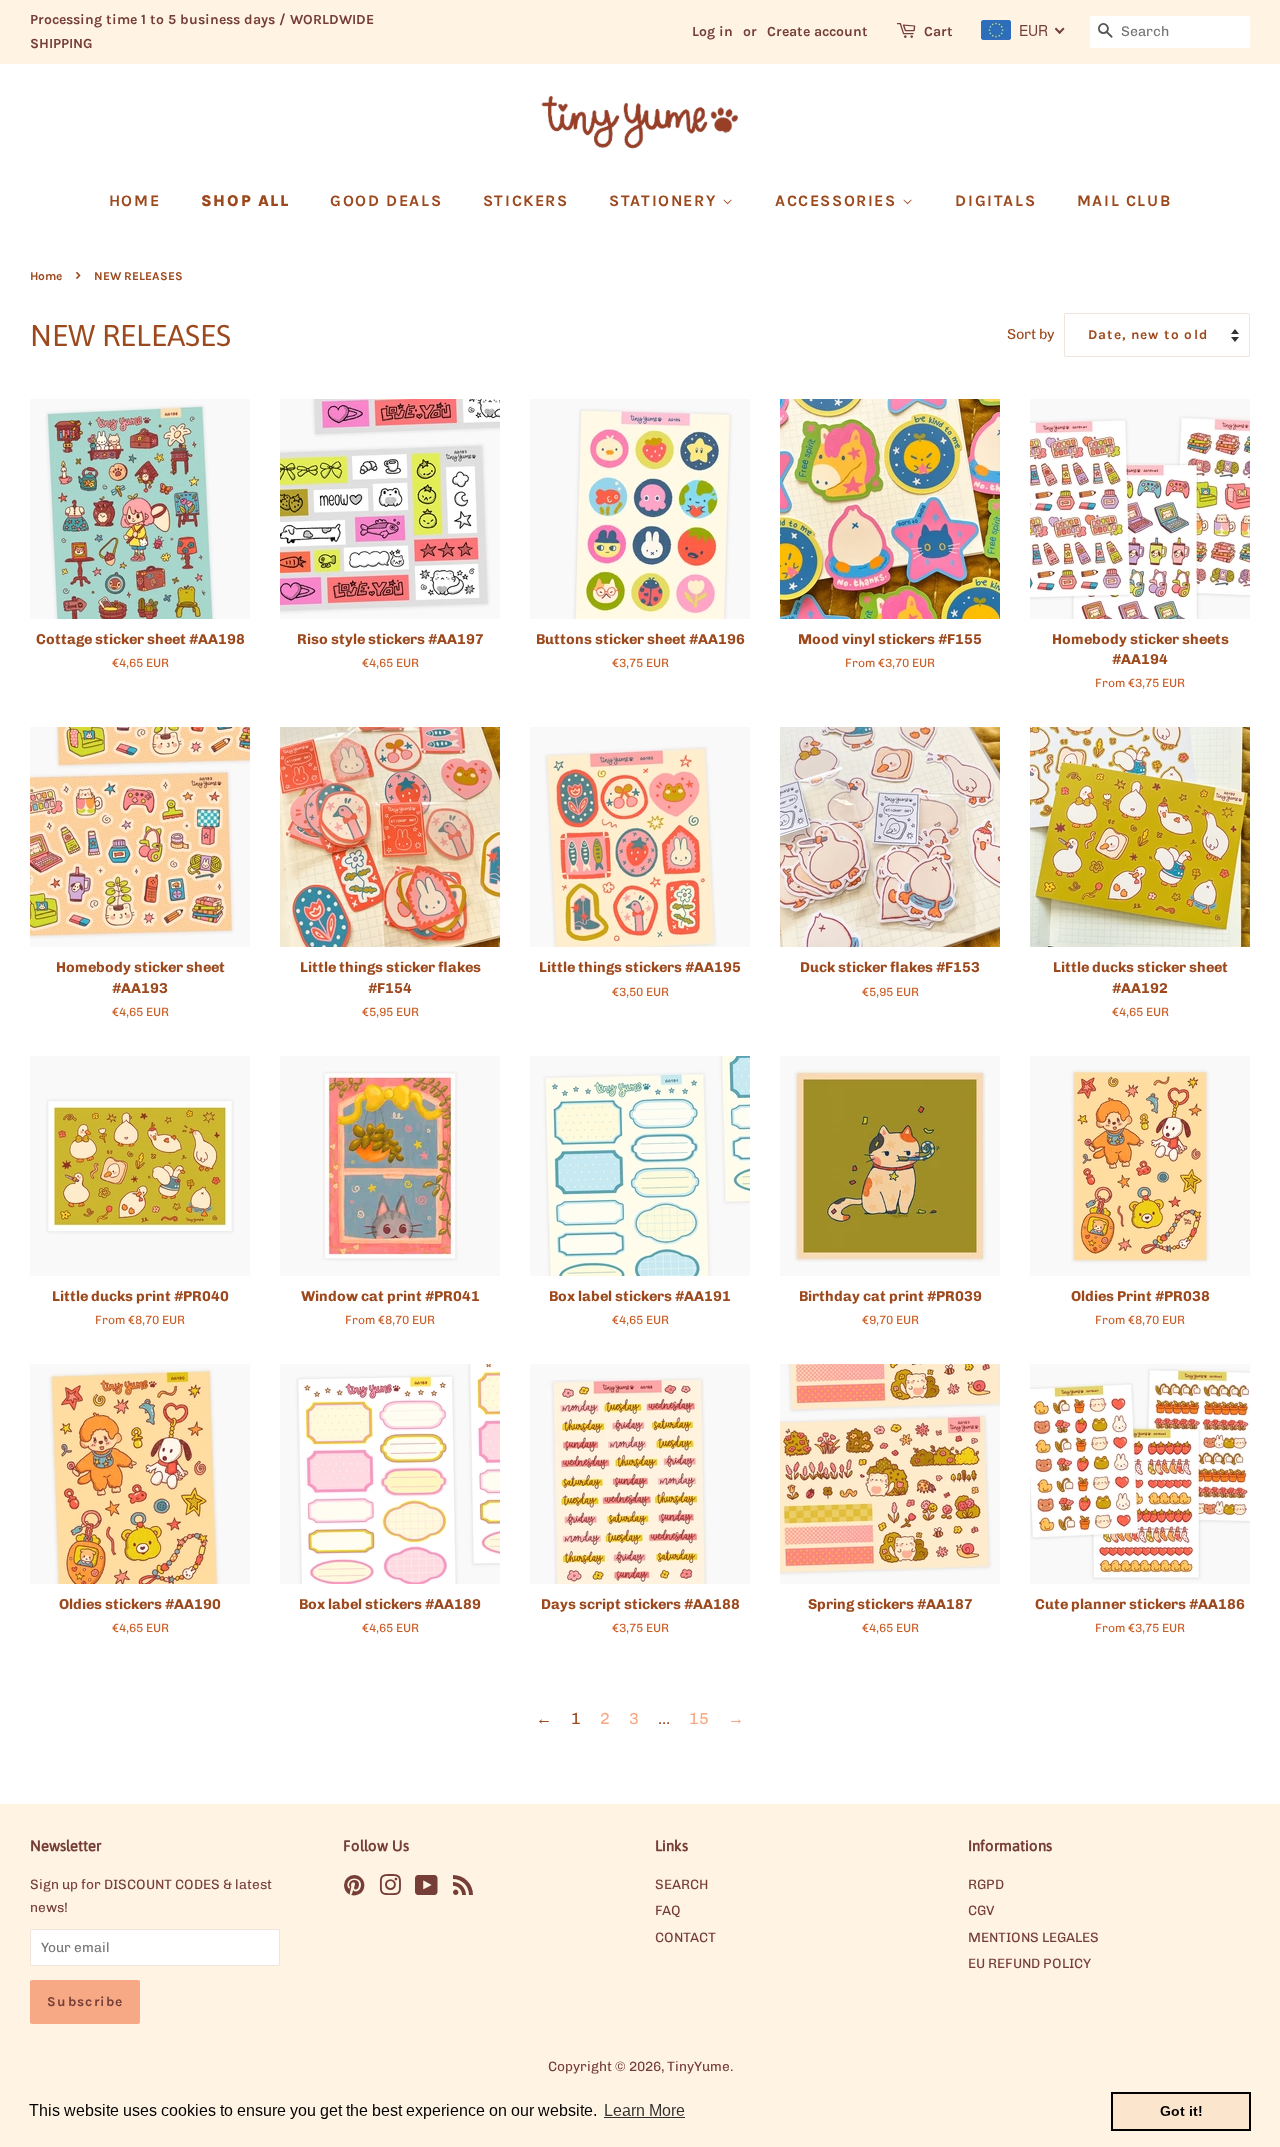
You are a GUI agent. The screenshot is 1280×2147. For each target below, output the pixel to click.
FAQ (668, 1910)
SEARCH (681, 1884)
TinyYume (698, 2066)
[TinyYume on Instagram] (390, 1889)
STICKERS (526, 200)
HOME (134, 200)
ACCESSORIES (838, 200)
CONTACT (685, 1937)
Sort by (1031, 334)
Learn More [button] (644, 2110)
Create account (817, 31)
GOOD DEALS (386, 200)
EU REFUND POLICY (1029, 1963)
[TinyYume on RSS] (463, 1889)
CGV (981, 1910)
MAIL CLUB (1124, 200)
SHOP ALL (245, 200)
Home (46, 276)
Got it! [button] (1181, 2111)
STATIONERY (665, 200)
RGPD (986, 1884)
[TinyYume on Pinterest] (354, 1889)
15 (699, 1718)
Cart (938, 31)
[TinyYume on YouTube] (426, 1889)
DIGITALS (995, 200)
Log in (712, 31)
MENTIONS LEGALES (1033, 1937)
